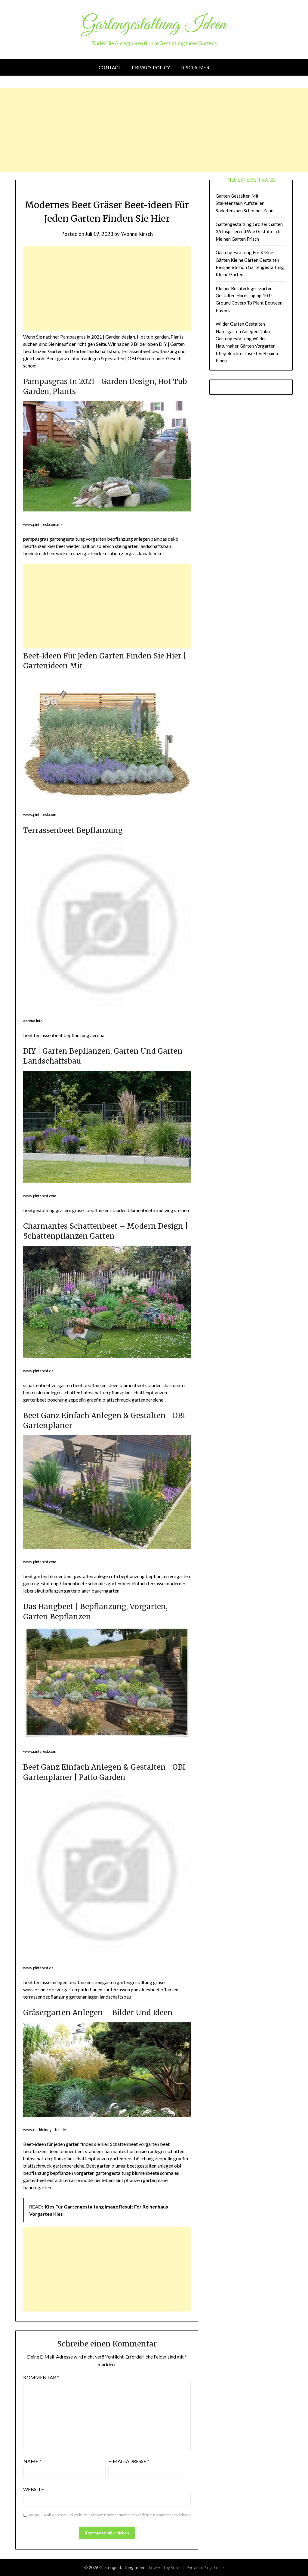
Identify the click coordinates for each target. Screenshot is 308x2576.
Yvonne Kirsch (137, 234)
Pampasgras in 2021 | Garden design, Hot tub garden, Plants (122, 337)
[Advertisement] (154, 130)
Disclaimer (195, 67)
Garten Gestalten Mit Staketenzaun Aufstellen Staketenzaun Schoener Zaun (245, 203)
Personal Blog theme (205, 2567)
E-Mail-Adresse (129, 2461)
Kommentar (41, 2377)
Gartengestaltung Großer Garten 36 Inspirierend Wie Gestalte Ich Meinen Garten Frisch (249, 231)
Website (34, 2489)
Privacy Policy (151, 67)
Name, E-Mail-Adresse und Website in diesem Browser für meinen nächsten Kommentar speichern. (110, 2515)
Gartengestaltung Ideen (154, 25)
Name (32, 2461)
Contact (110, 67)
